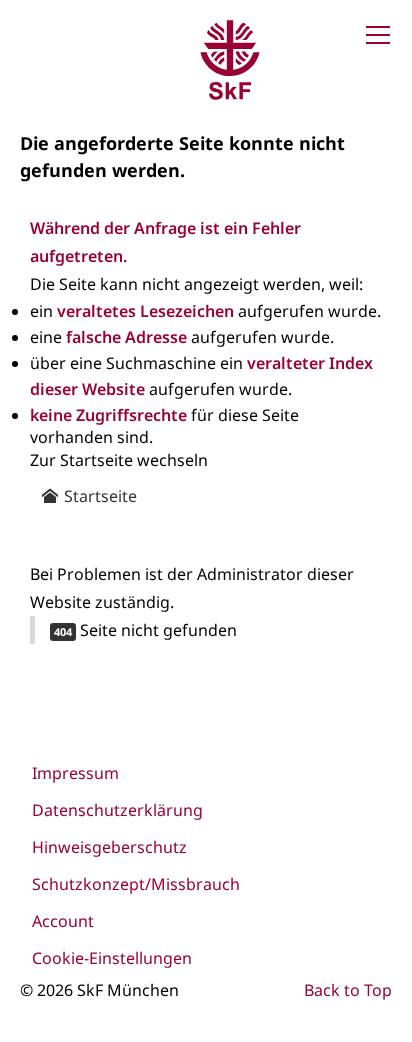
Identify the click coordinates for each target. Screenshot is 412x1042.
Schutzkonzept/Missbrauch (136, 884)
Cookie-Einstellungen (112, 958)
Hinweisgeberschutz (109, 847)
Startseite (98, 496)
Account (63, 921)
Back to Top (348, 990)
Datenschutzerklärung (117, 810)
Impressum (75, 773)
